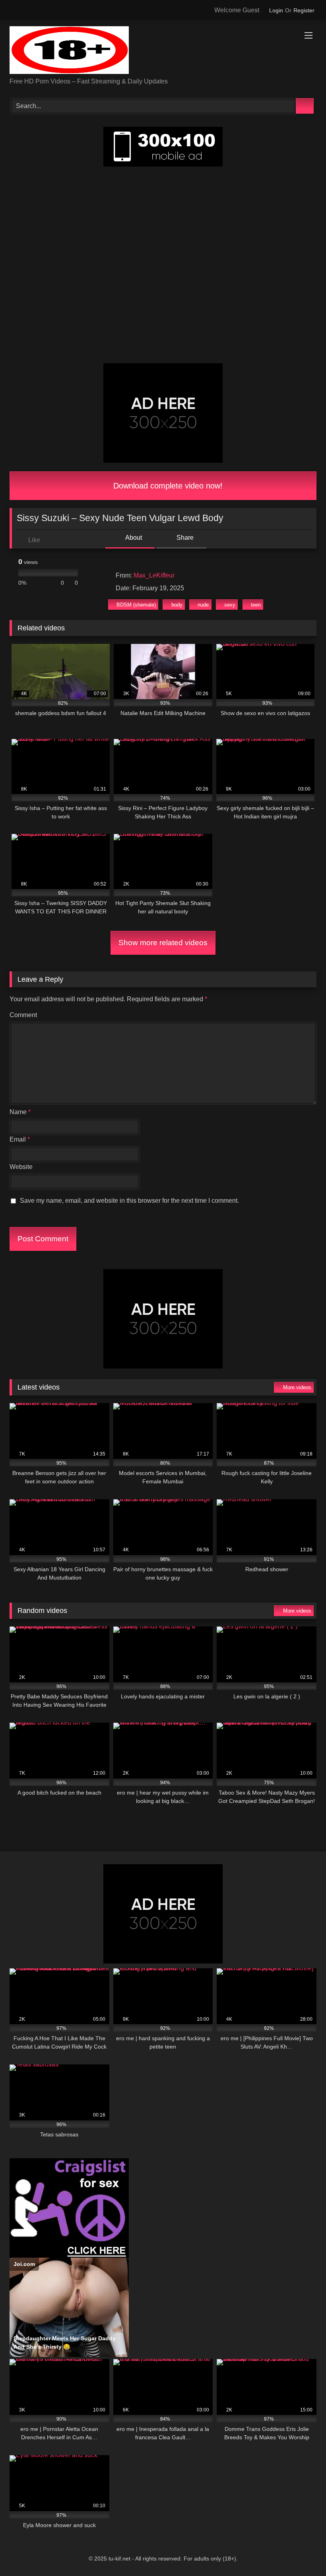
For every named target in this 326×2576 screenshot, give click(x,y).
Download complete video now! (167, 486)
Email (20, 1139)
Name (20, 1112)
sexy (230, 605)
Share (184, 538)
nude (203, 605)
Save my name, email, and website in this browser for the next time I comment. (129, 1201)
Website (21, 1167)
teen (256, 605)
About (133, 538)
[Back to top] (302, 2552)
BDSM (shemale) (136, 605)
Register (304, 10)
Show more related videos (163, 943)
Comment (23, 1015)
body (177, 605)
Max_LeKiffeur (154, 575)
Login (276, 10)
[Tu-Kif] (163, 51)
